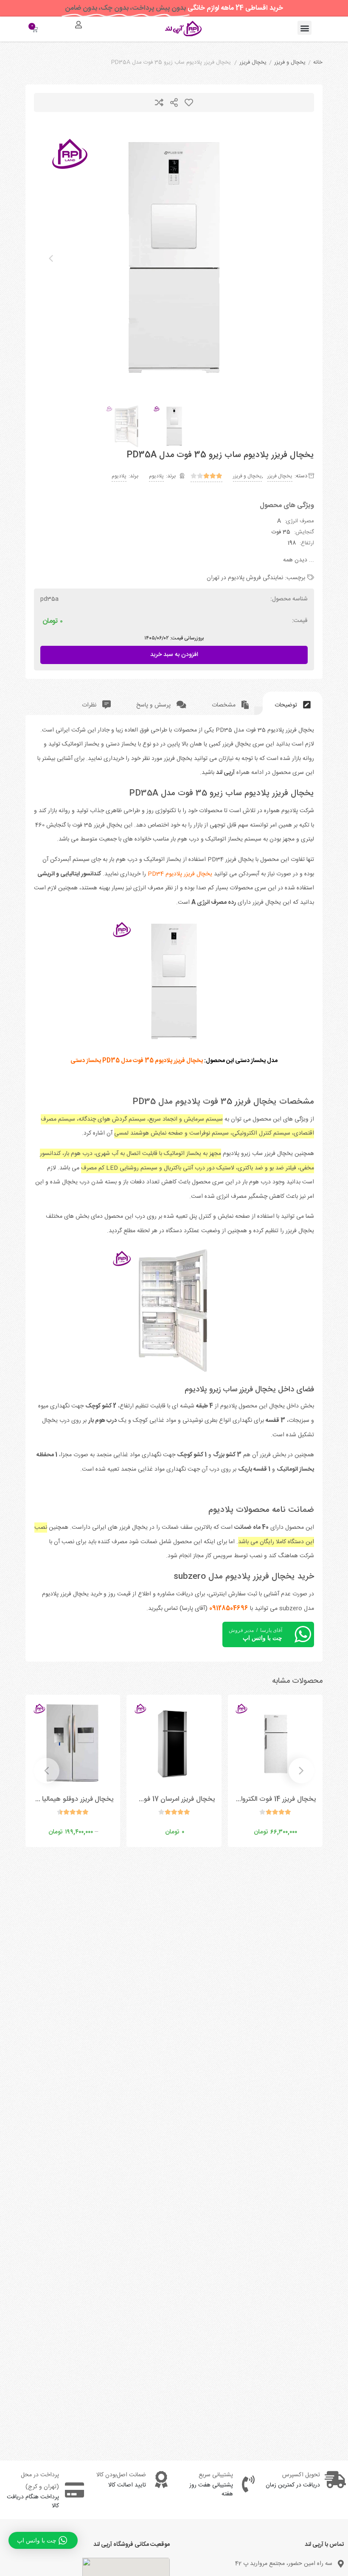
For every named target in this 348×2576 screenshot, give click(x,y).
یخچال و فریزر (290, 63)
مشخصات (225, 705)
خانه (318, 63)
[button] (304, 28)
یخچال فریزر (253, 63)
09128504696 (229, 1609)
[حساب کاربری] (79, 25)
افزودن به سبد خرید (174, 653)
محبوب (189, 102)
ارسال (174, 102)
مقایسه (159, 102)
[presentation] (51, 258)
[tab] (293, 703)
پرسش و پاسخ (154, 705)
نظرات (90, 705)
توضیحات (287, 705)
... (299, 560)
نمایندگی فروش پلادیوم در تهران (245, 578)
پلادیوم (156, 476)
